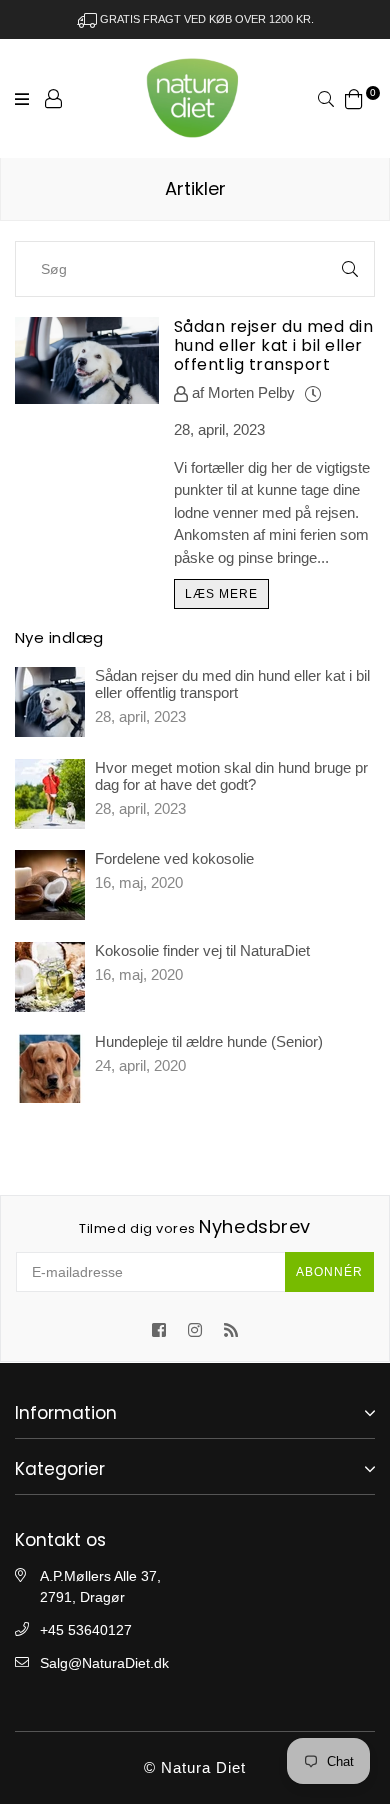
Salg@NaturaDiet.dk (104, 1663)
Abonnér (329, 1272)
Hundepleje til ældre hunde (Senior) (209, 1041)
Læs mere (221, 594)
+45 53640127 (86, 1630)
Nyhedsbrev (195, 1227)
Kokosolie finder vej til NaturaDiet (202, 950)
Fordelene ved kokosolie (174, 858)
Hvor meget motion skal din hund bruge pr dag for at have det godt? (231, 776)
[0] (354, 97)
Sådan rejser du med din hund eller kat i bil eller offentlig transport (273, 345)
